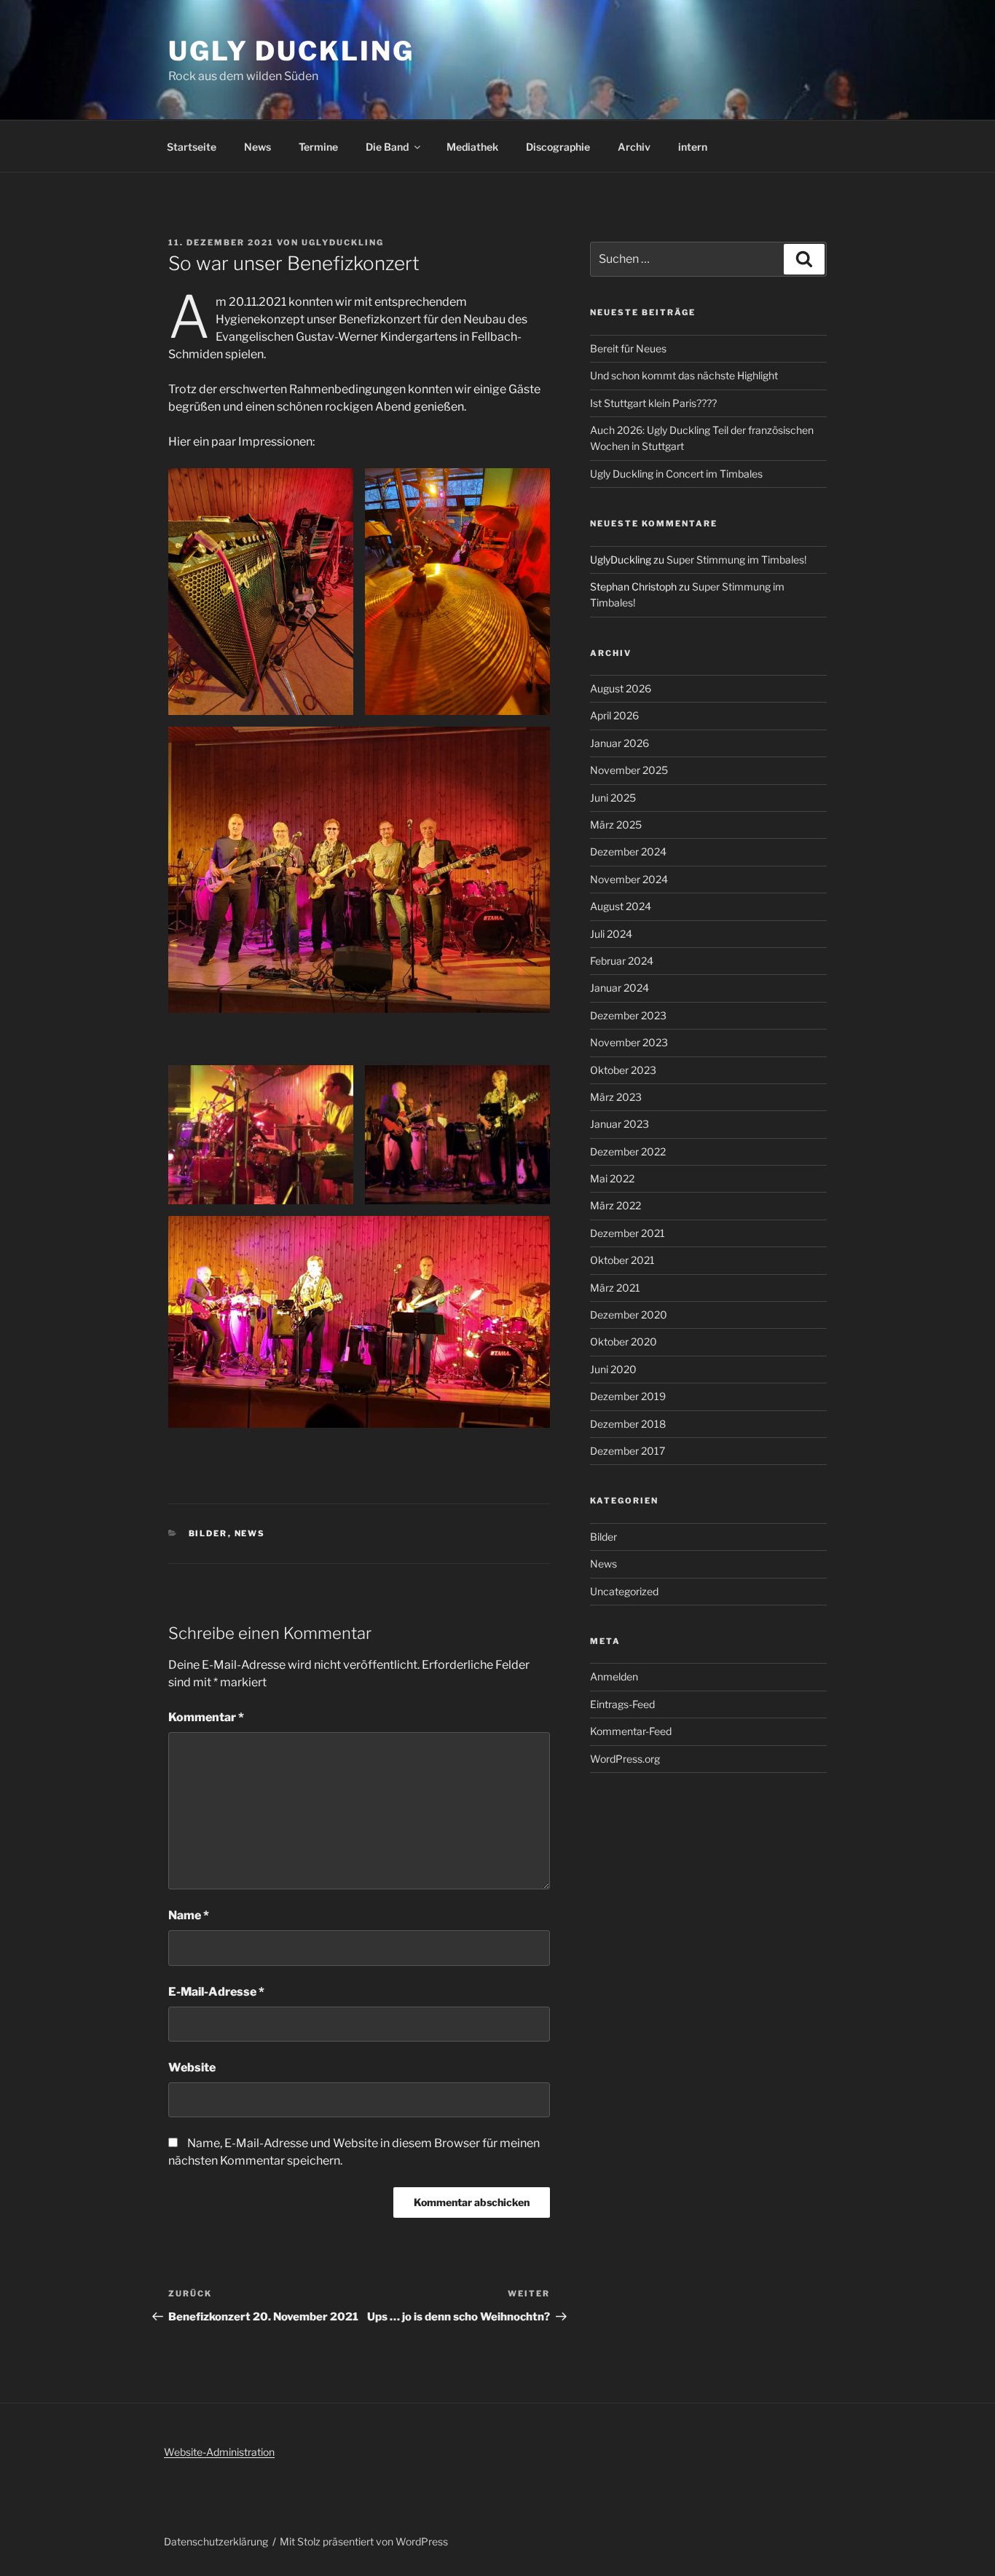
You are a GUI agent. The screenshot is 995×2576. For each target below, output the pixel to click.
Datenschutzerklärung (216, 2541)
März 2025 (616, 825)
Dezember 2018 (628, 1424)
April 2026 (614, 715)
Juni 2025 (613, 798)
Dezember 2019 (628, 1396)
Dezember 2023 (628, 1015)
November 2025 (629, 770)
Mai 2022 (612, 1178)
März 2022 (616, 1205)
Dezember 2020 (629, 1315)
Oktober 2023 (623, 1070)
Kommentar (206, 1717)
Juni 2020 (613, 1369)
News (257, 147)
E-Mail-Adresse (216, 1992)
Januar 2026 (620, 743)
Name (189, 1915)
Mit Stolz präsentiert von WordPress (364, 2541)
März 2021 (615, 1288)
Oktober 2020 (624, 1342)
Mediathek (472, 147)
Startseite (192, 147)
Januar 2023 (620, 1124)
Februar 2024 (622, 961)
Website (192, 2067)
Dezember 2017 (628, 1451)
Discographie (558, 147)
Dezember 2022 (628, 1151)
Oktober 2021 (622, 1260)
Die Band (387, 147)
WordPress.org (625, 1759)
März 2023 (616, 1097)
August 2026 (621, 688)
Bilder (208, 1533)
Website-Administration (219, 2452)
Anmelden (614, 1676)
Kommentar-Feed (631, 1731)
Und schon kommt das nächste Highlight (684, 375)
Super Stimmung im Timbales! (736, 560)
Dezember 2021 (628, 1233)
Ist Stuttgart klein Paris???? (653, 403)
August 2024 (621, 906)
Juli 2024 (611, 934)
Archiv (634, 147)
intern (693, 147)
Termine (318, 147)
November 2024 (629, 879)
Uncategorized (624, 1591)
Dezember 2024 (628, 852)
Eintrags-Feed (622, 1704)
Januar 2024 (620, 988)
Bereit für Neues (628, 348)
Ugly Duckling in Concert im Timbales (676, 474)
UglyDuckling (343, 242)
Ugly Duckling (291, 51)
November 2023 (629, 1042)
